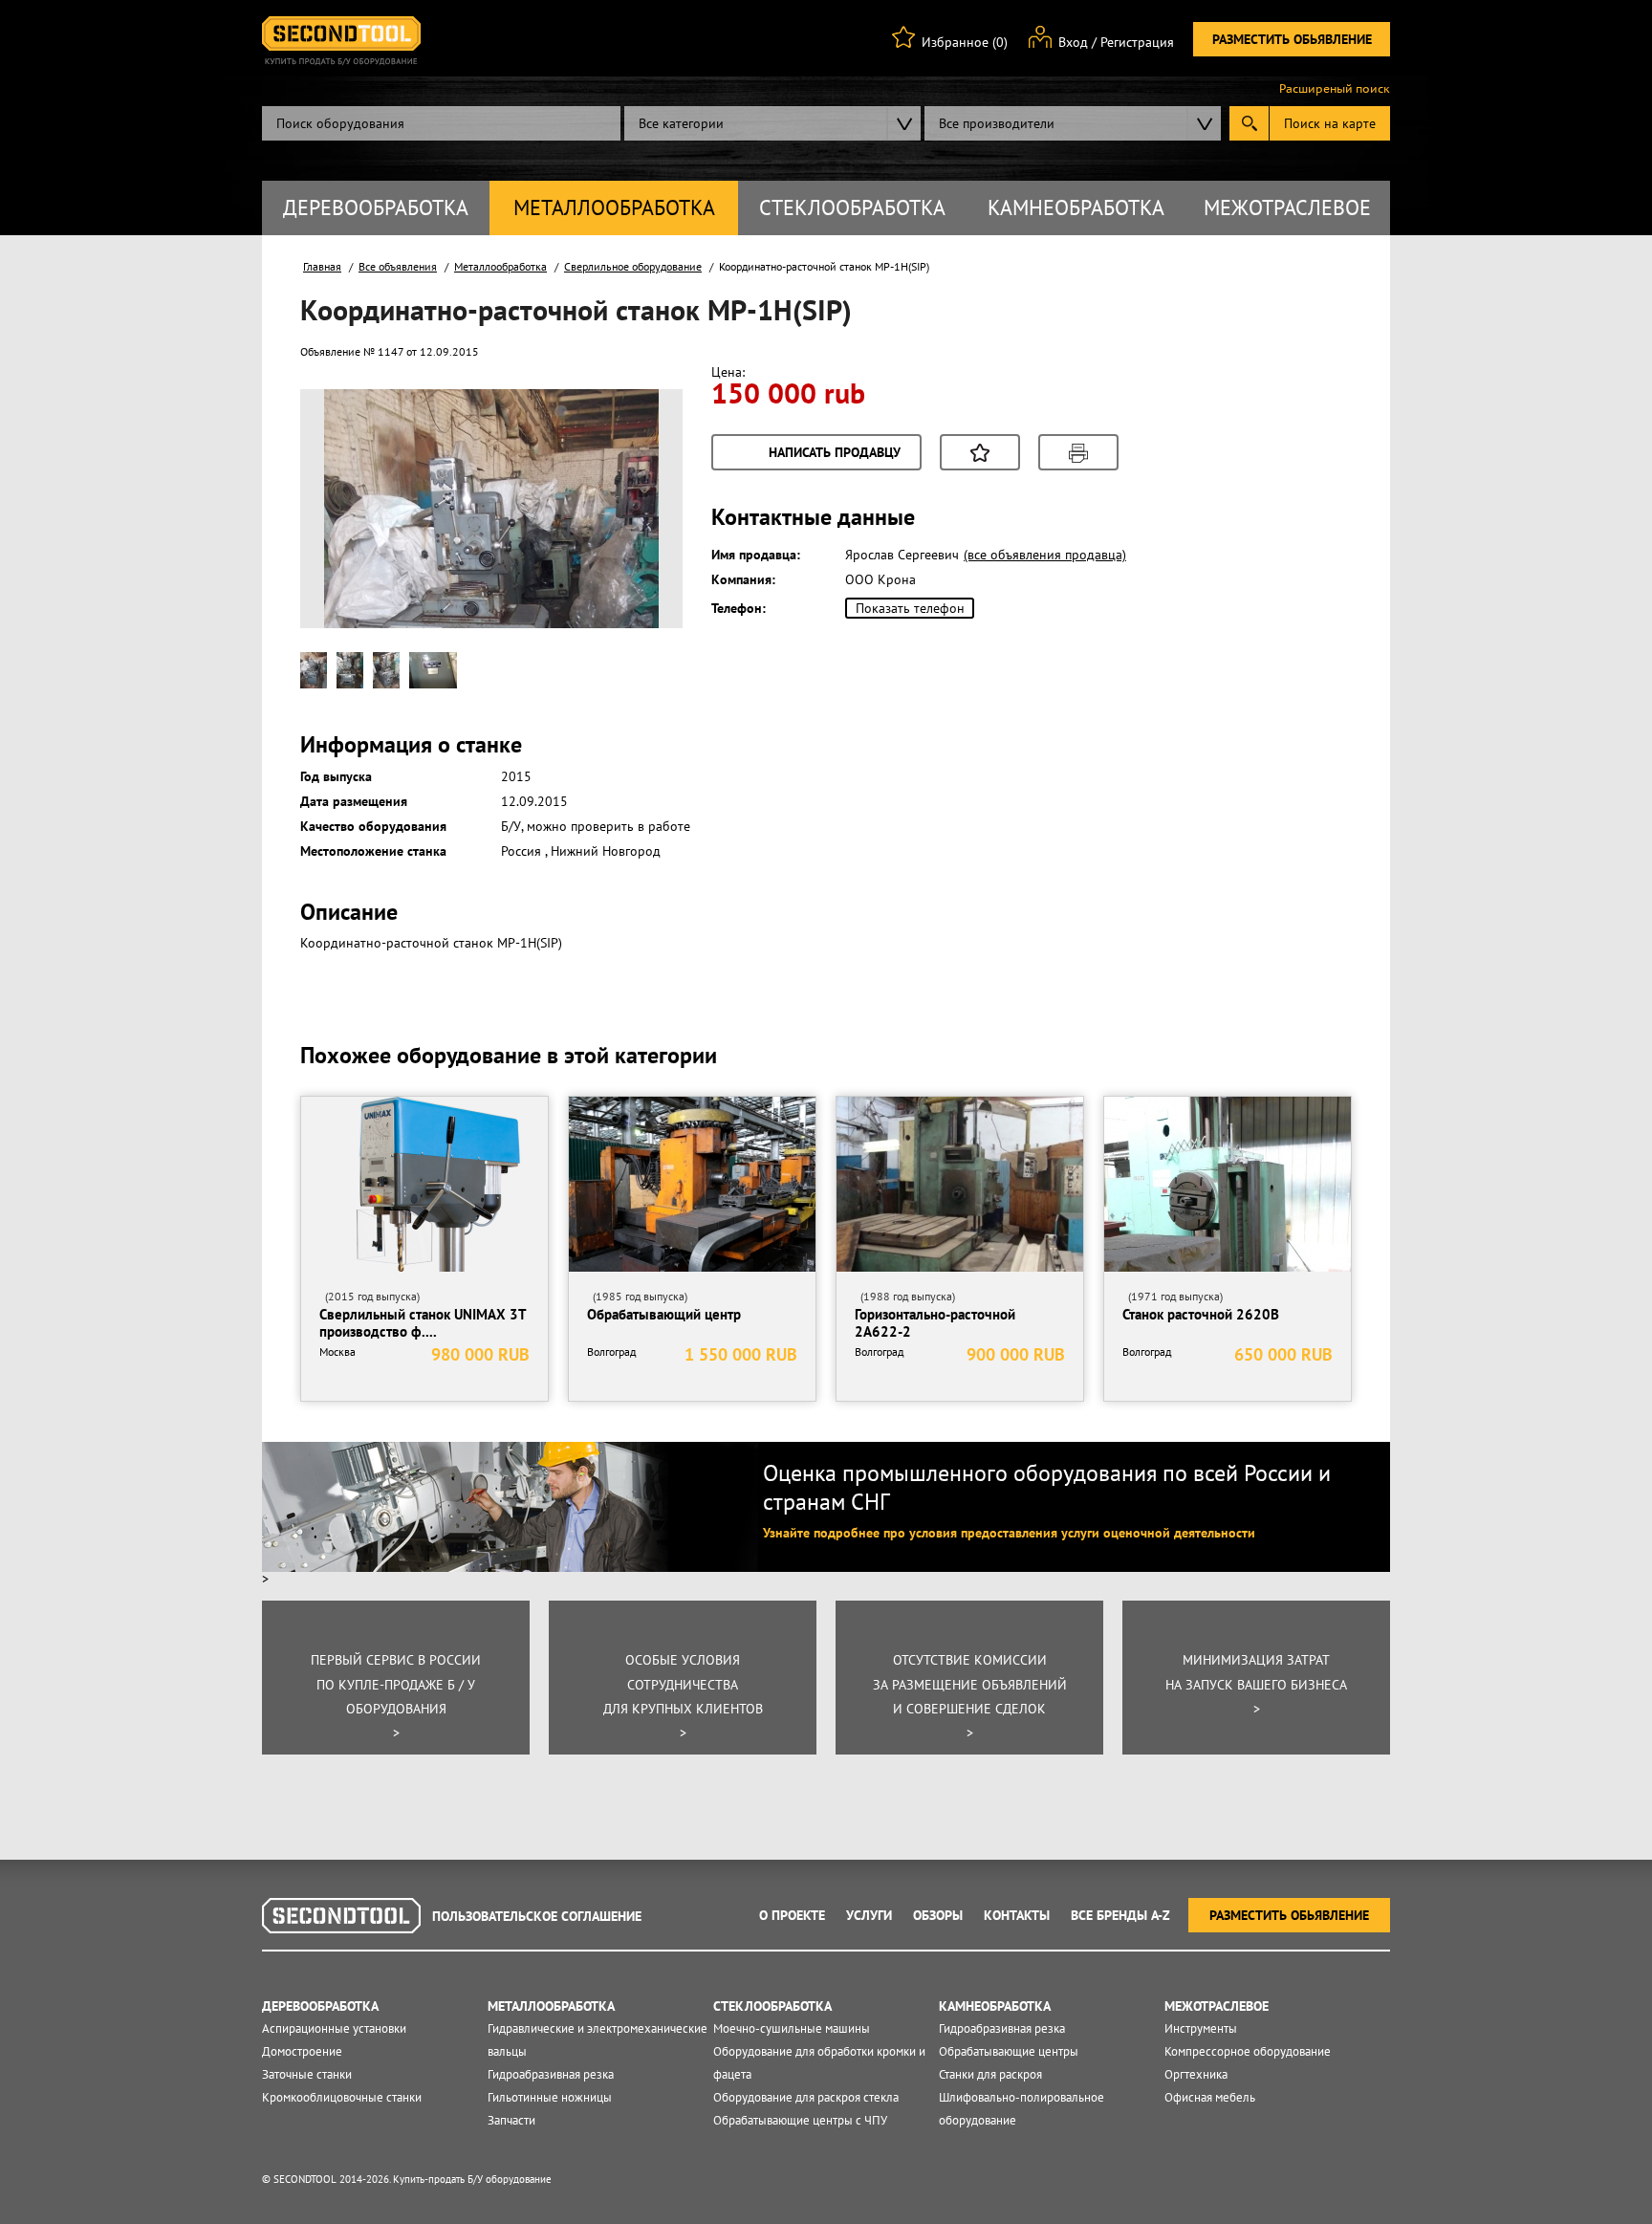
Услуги (869, 1915)
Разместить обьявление (1292, 39)
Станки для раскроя (990, 2074)
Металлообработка (614, 207)
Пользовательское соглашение (537, 1916)
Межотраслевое (1287, 207)
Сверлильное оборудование (633, 266)
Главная (322, 266)
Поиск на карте (1330, 123)
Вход (1073, 42)
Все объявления (398, 266)
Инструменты (1201, 2028)
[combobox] (772, 123)
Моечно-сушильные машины (792, 2028)
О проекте (792, 1915)
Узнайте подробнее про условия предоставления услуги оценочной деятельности (1009, 1533)
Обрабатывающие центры (1009, 2051)
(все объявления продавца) (1045, 555)
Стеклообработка (852, 207)
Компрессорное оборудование (1248, 2051)
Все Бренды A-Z (1120, 1915)
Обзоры (938, 1915)
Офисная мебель (1210, 2097)
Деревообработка (376, 207)
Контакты (1017, 1915)
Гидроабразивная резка (551, 2074)
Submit (1249, 123)
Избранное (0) (965, 42)
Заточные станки (307, 2074)
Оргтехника (1196, 2074)
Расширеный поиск (1335, 89)
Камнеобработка (1076, 207)
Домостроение (302, 2051)
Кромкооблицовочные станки (342, 2097)
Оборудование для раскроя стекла (806, 2097)
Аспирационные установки (334, 2028)
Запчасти (511, 2120)
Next (634, 539)
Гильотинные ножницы (550, 2097)
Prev (349, 539)
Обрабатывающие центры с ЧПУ (800, 2120)
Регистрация (1137, 42)
